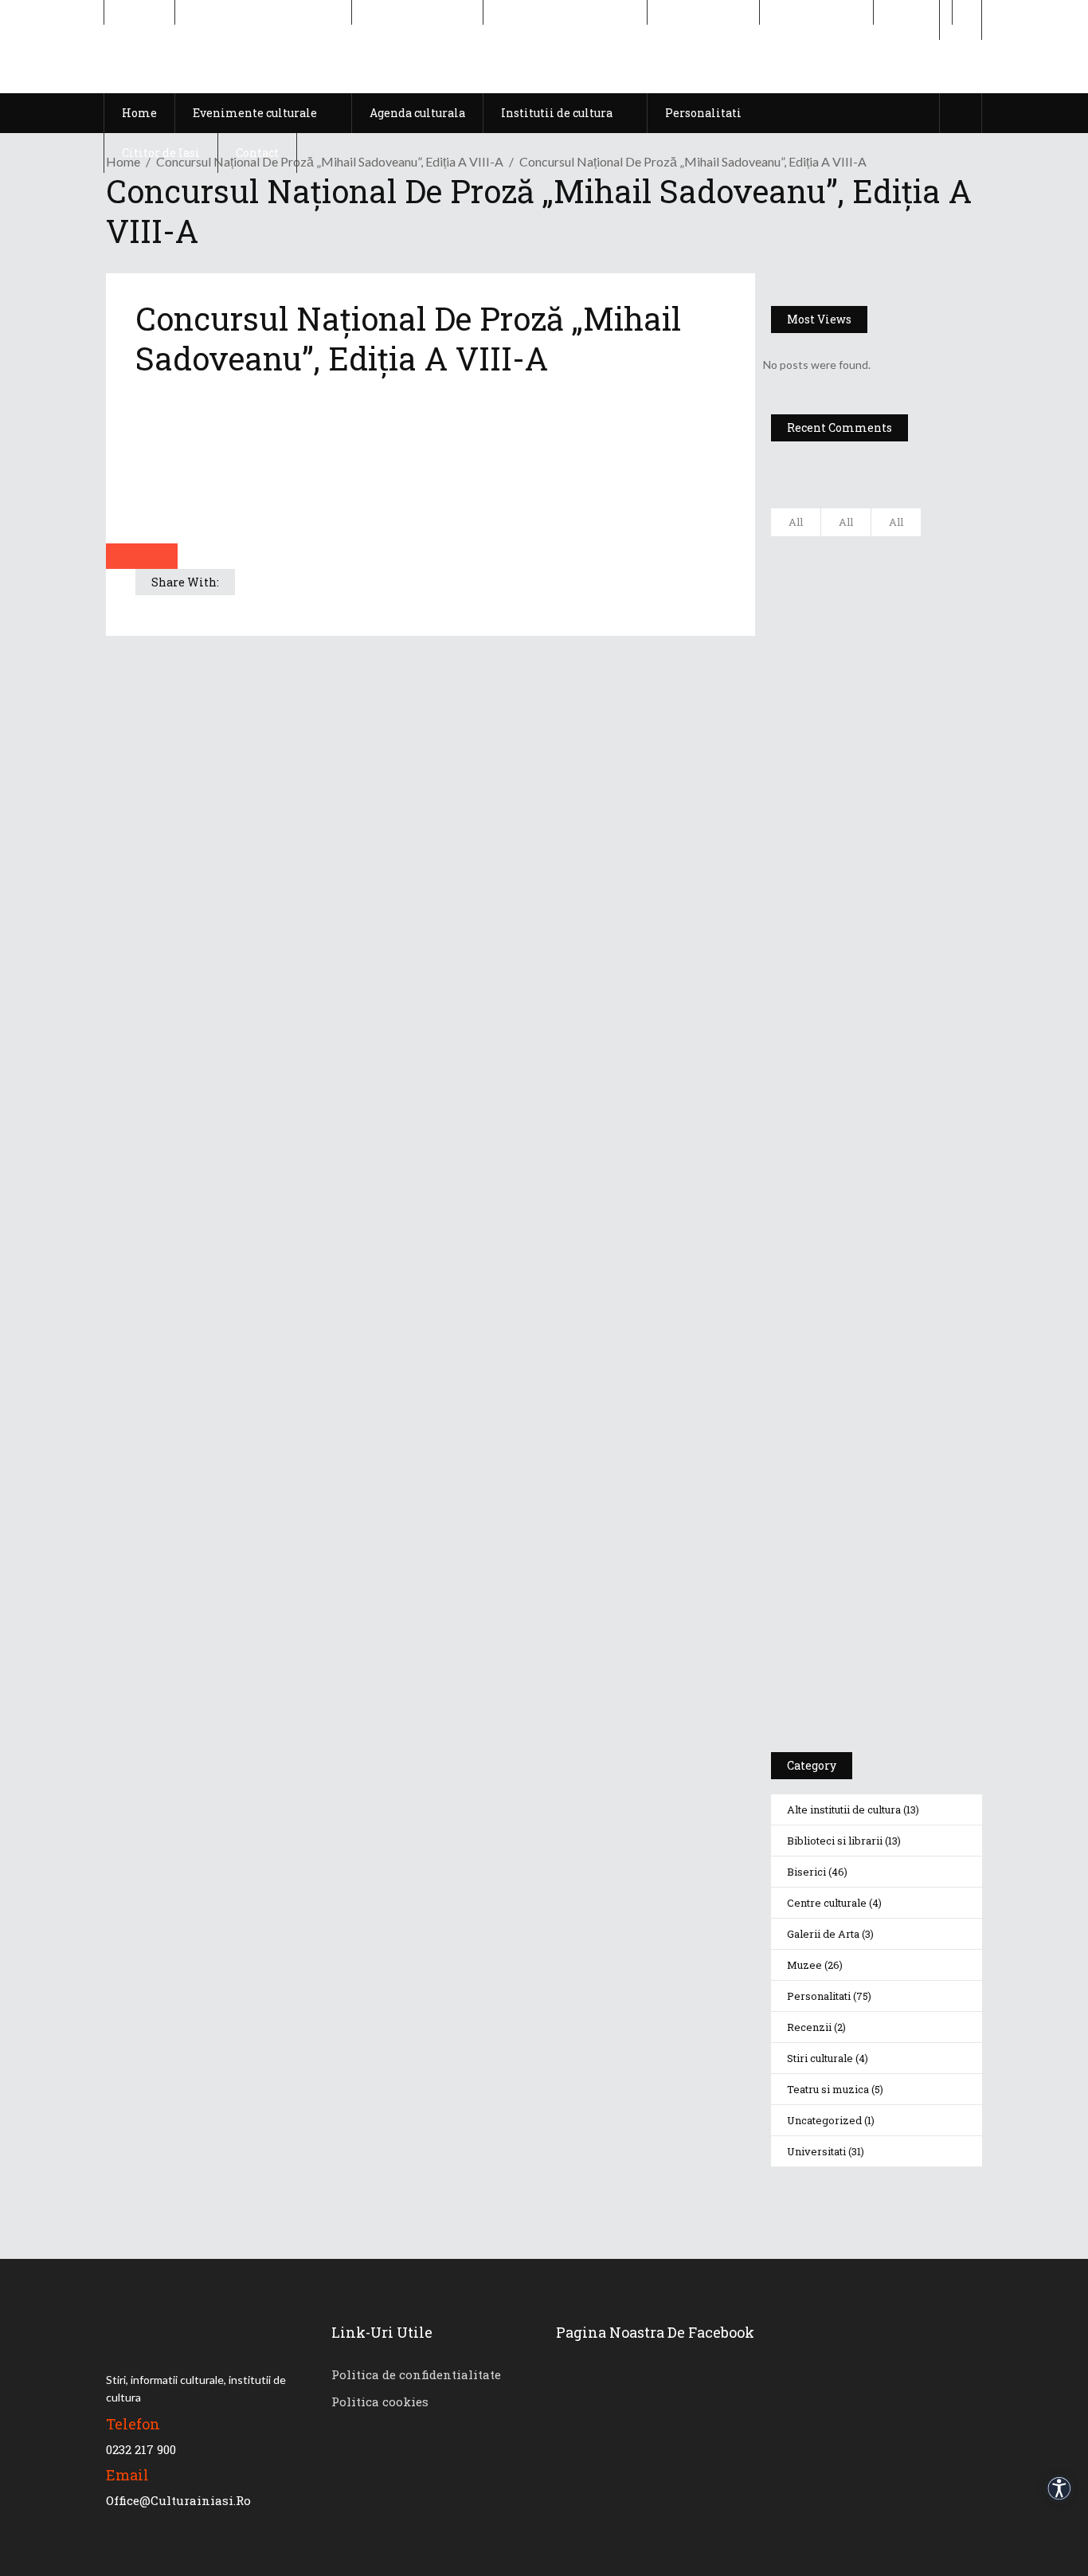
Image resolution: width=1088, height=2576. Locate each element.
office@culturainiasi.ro (178, 2500)
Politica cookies (380, 2402)
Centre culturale (827, 1903)
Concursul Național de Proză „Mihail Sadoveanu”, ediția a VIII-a (330, 161)
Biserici (806, 1872)
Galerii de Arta (823, 1934)
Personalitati (819, 1996)
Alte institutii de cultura (844, 1809)
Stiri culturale (820, 2058)
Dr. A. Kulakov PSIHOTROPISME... (931, 794)
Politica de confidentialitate (416, 2374)
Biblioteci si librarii (835, 1841)
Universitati (816, 2151)
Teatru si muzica (828, 2089)
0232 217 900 (141, 2449)
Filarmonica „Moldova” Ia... (919, 558)
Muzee (804, 1965)
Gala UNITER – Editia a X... (922, 637)
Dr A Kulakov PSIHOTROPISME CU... (928, 723)
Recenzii (809, 2027)
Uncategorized (824, 2120)
